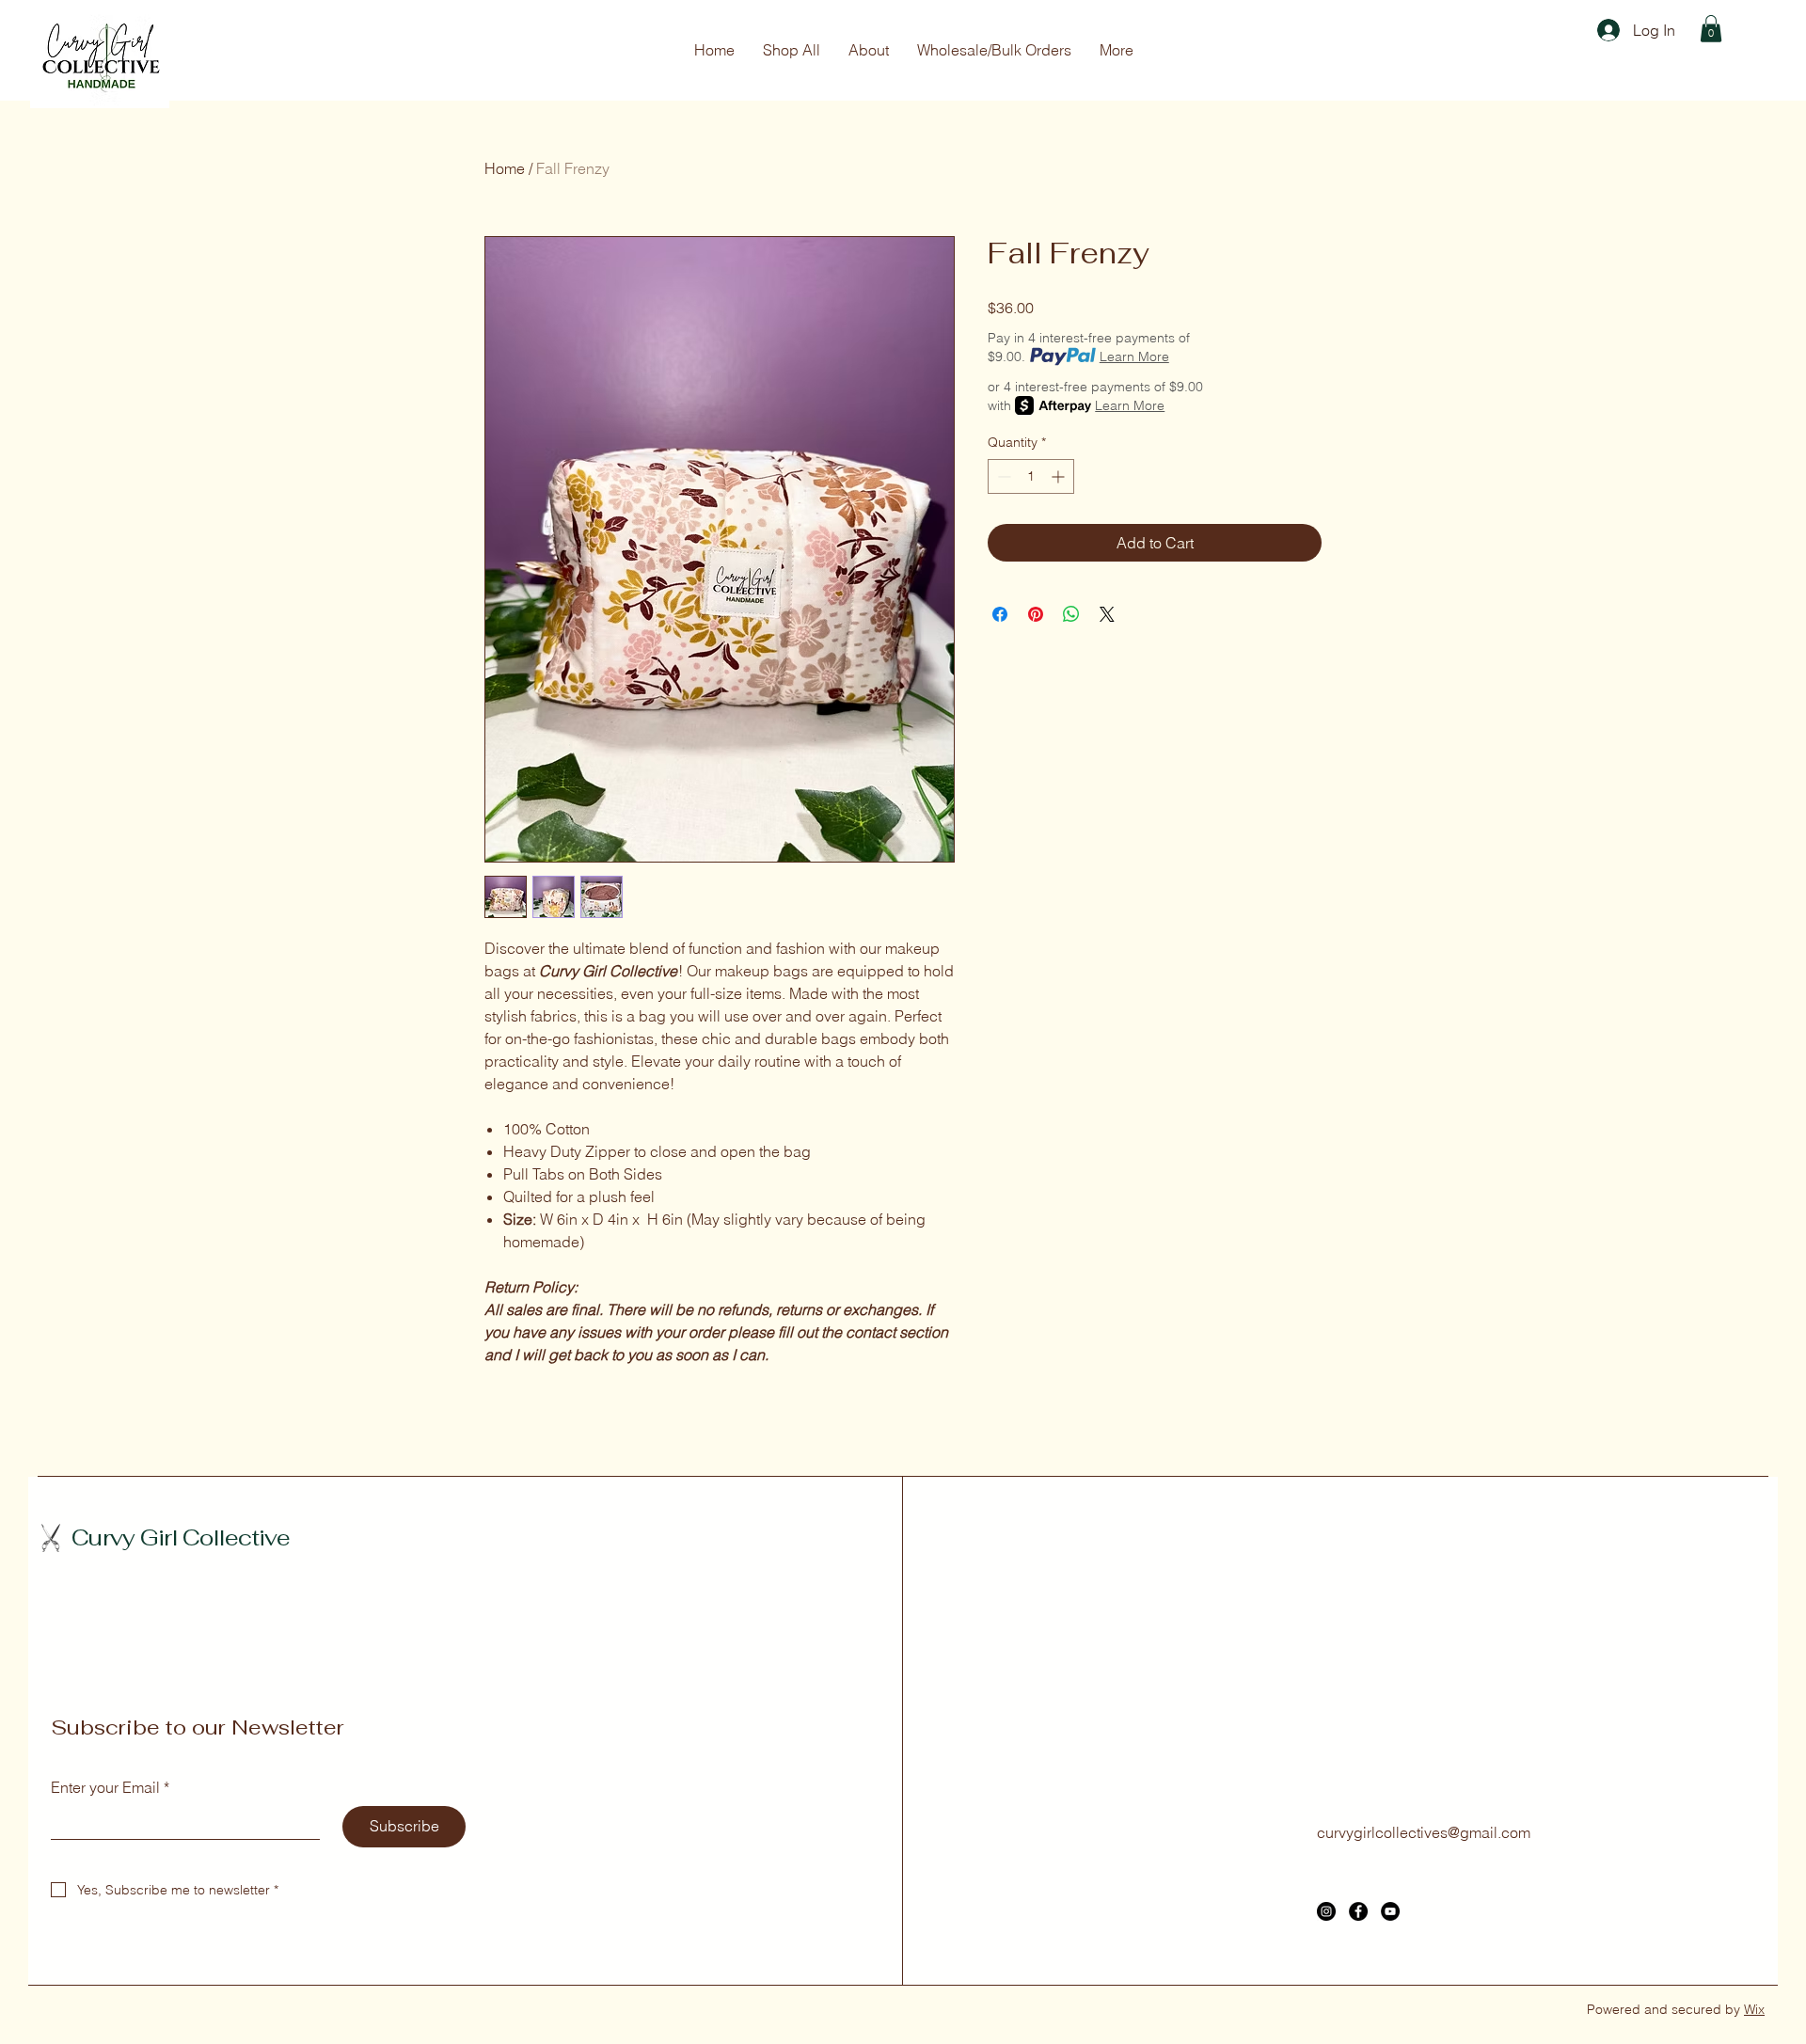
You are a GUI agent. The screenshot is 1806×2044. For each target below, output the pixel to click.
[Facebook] (1358, 1911)
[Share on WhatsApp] (1071, 614)
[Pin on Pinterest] (1036, 614)
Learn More (1134, 357)
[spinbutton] (1031, 476)
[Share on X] (1107, 614)
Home (505, 168)
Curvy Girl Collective (181, 1537)
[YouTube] (1390, 1911)
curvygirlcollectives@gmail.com (1424, 1832)
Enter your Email (110, 1787)
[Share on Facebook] (1000, 614)
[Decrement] (1002, 476)
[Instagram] (1326, 1911)
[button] (1711, 29)
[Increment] (1060, 476)
